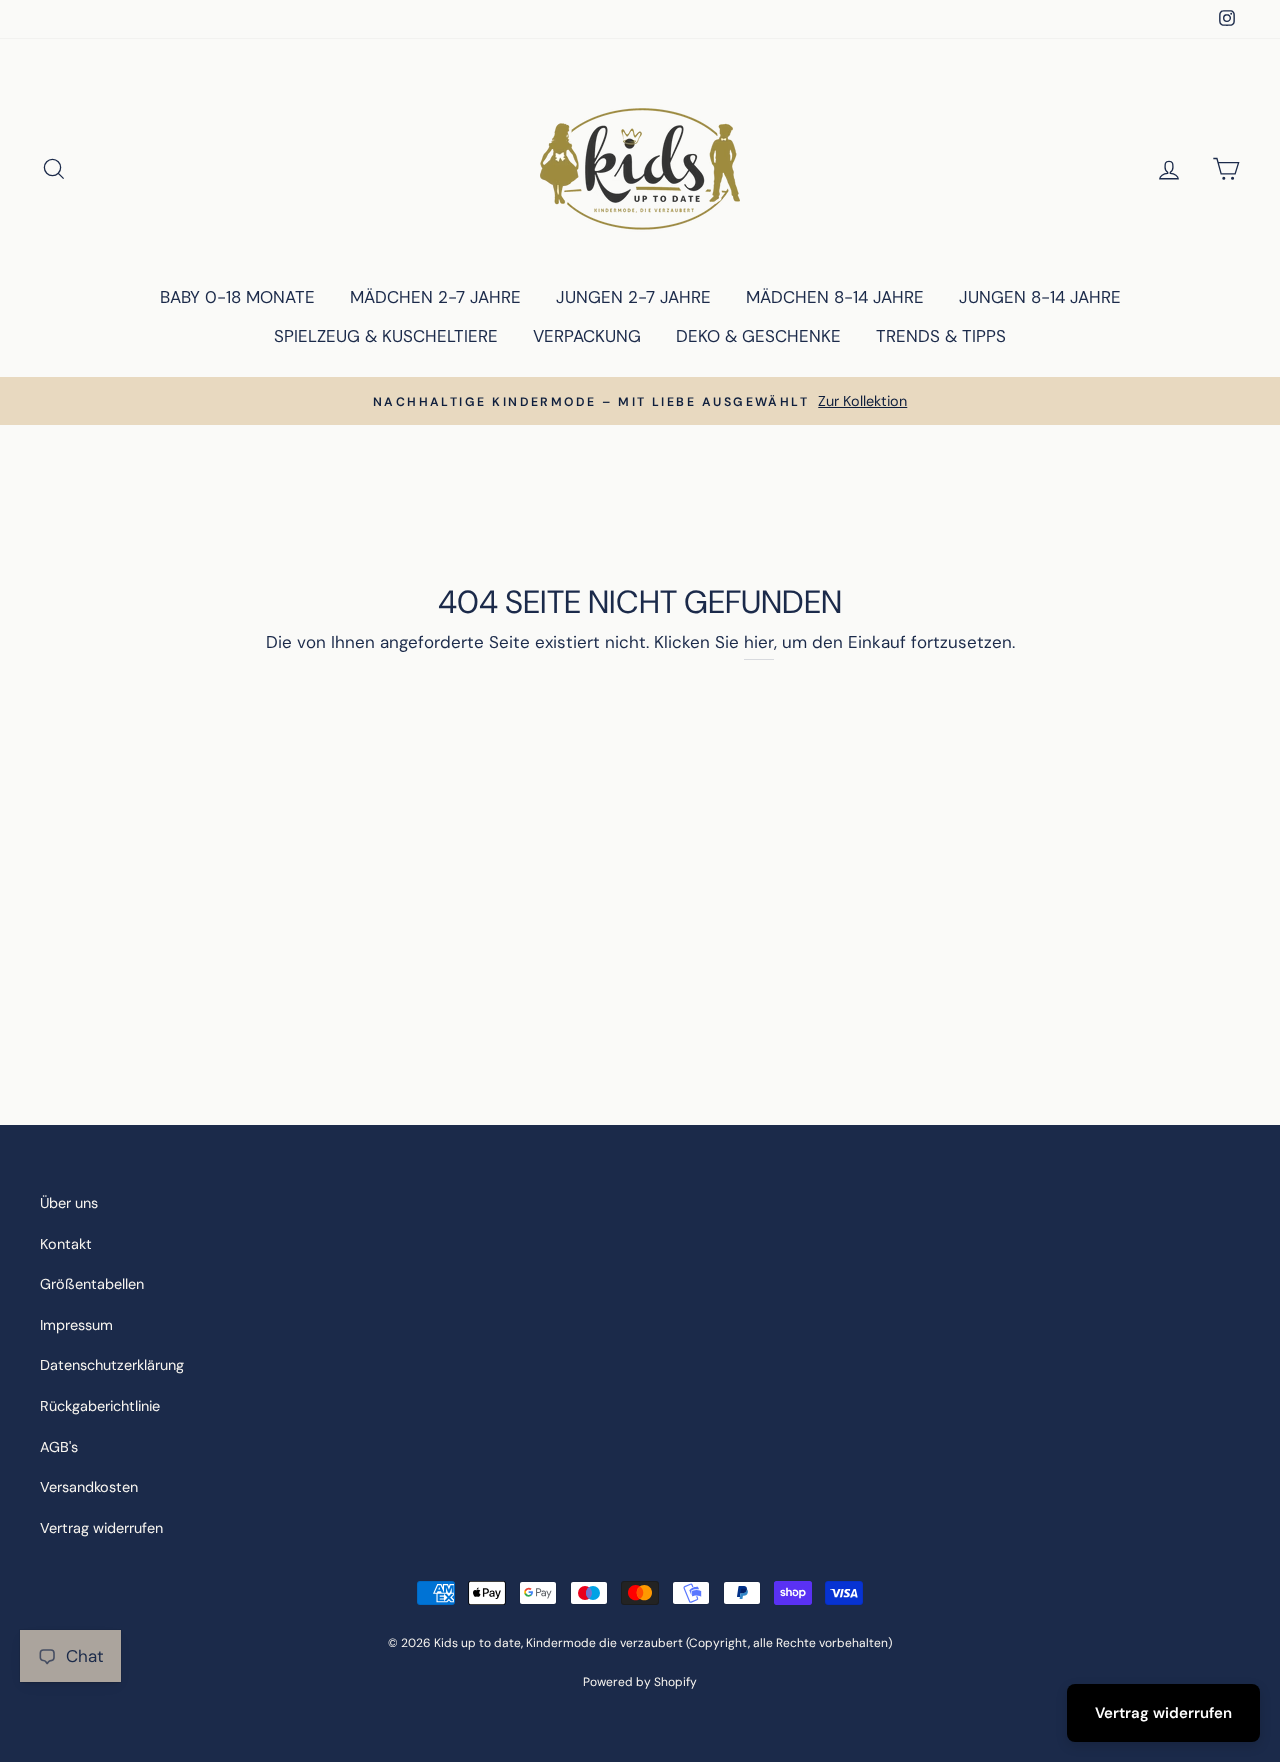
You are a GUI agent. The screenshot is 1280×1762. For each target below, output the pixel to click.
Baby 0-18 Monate (237, 297)
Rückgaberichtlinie (100, 1406)
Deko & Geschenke (758, 336)
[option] (640, 401)
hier (759, 642)
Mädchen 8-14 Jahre (835, 297)
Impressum (76, 1325)
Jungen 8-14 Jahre (1040, 297)
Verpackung (587, 336)
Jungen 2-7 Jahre (633, 297)
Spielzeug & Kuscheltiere (386, 336)
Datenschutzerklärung (112, 1365)
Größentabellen (92, 1284)
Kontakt (66, 1244)
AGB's (59, 1447)
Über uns (69, 1203)
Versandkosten (89, 1487)
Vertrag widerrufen (101, 1528)
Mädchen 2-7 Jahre (435, 297)
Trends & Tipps (941, 336)
